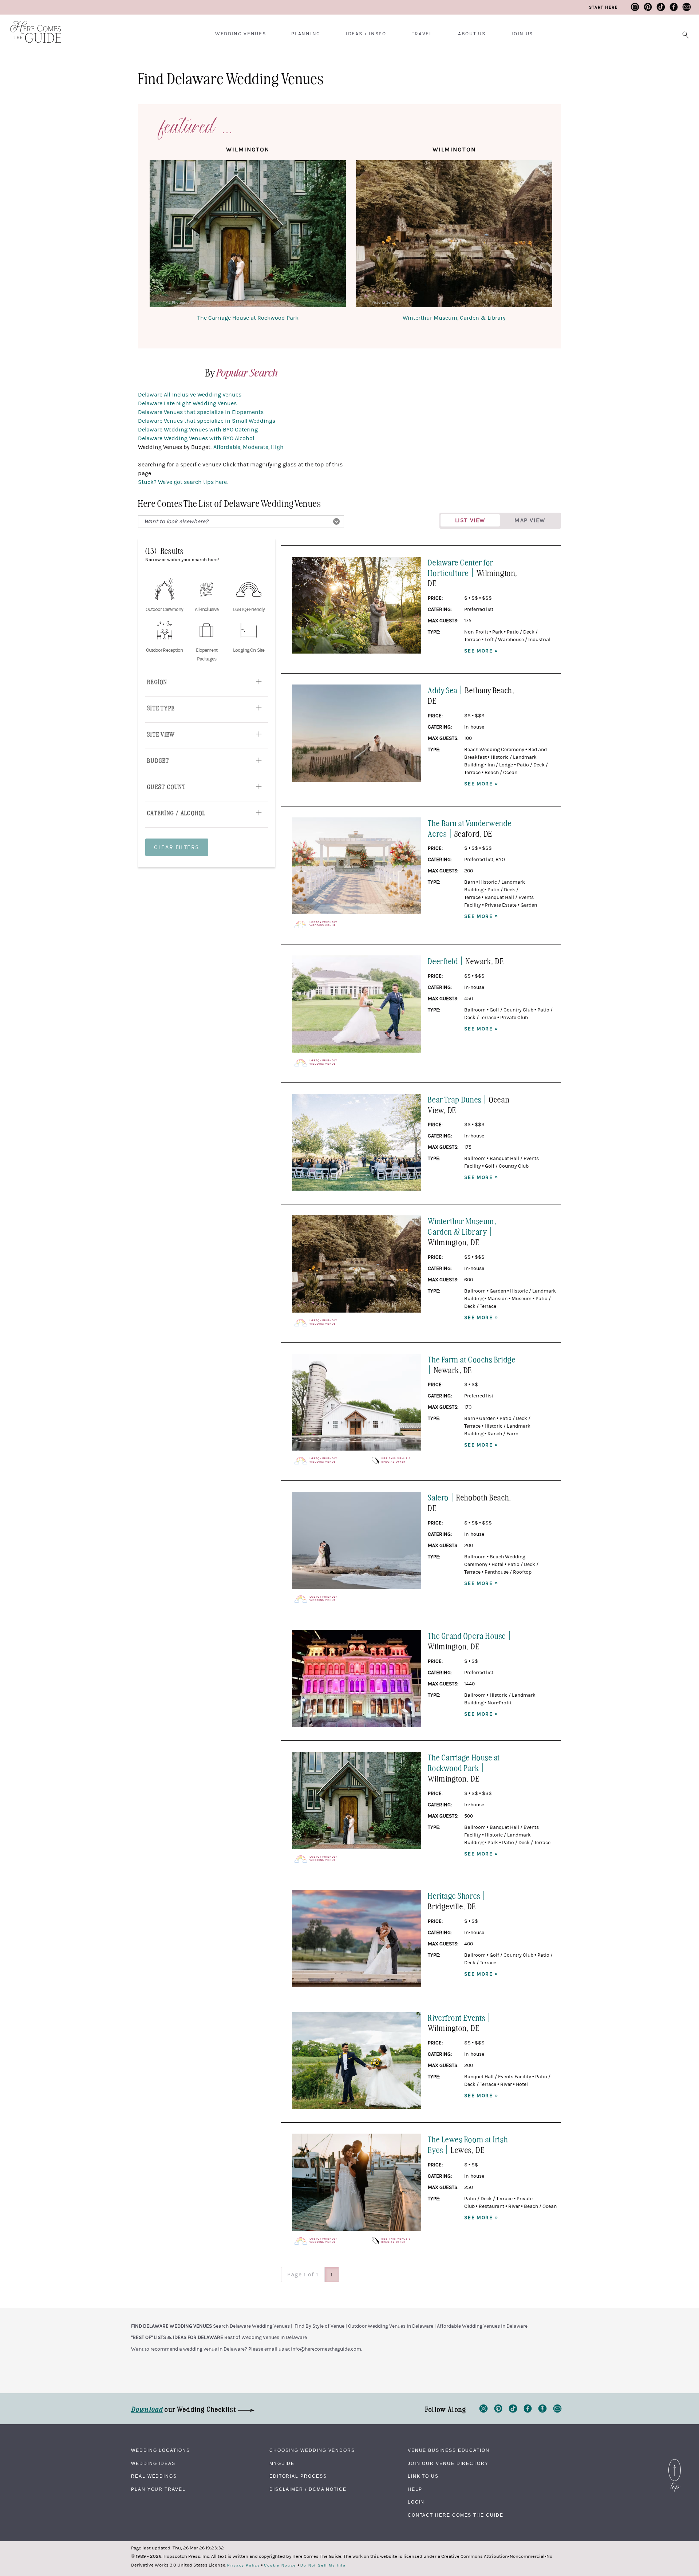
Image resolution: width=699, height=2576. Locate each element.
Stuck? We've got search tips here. (183, 482)
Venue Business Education (449, 2450)
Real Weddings (154, 2476)
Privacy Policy (244, 2565)
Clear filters (177, 847)
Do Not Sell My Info (323, 2565)
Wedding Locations (161, 2450)
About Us (472, 34)
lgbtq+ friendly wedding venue (323, 924)
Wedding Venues (241, 34)
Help (415, 2489)
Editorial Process (298, 2476)
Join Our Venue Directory (448, 2463)
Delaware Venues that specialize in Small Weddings (207, 421)
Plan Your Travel (158, 2489)
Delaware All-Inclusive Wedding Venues (190, 395)
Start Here (603, 7)
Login (416, 2502)
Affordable (227, 447)
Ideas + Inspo (366, 34)
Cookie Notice (280, 2565)
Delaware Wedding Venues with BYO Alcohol (196, 438)
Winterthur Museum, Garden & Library (454, 318)
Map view (530, 520)
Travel (422, 34)
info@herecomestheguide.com (326, 2349)
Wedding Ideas (153, 2463)
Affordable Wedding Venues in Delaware (482, 2326)
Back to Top (675, 2461)
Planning (306, 34)
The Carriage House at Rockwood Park (248, 318)
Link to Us (423, 2476)
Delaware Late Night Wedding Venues (187, 403)
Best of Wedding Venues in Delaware (266, 2338)
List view (470, 520)
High (277, 447)
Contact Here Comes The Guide (456, 2515)
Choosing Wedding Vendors (312, 2450)
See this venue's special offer (396, 1460)
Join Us (522, 34)
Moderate (256, 447)
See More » (481, 651)
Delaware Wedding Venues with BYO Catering (198, 430)
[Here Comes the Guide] (31, 27)
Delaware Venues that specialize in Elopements (201, 412)
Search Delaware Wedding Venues (251, 2326)
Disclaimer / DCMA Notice (308, 2489)
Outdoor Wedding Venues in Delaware (391, 2326)
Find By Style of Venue (319, 2326)
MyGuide (282, 2463)
